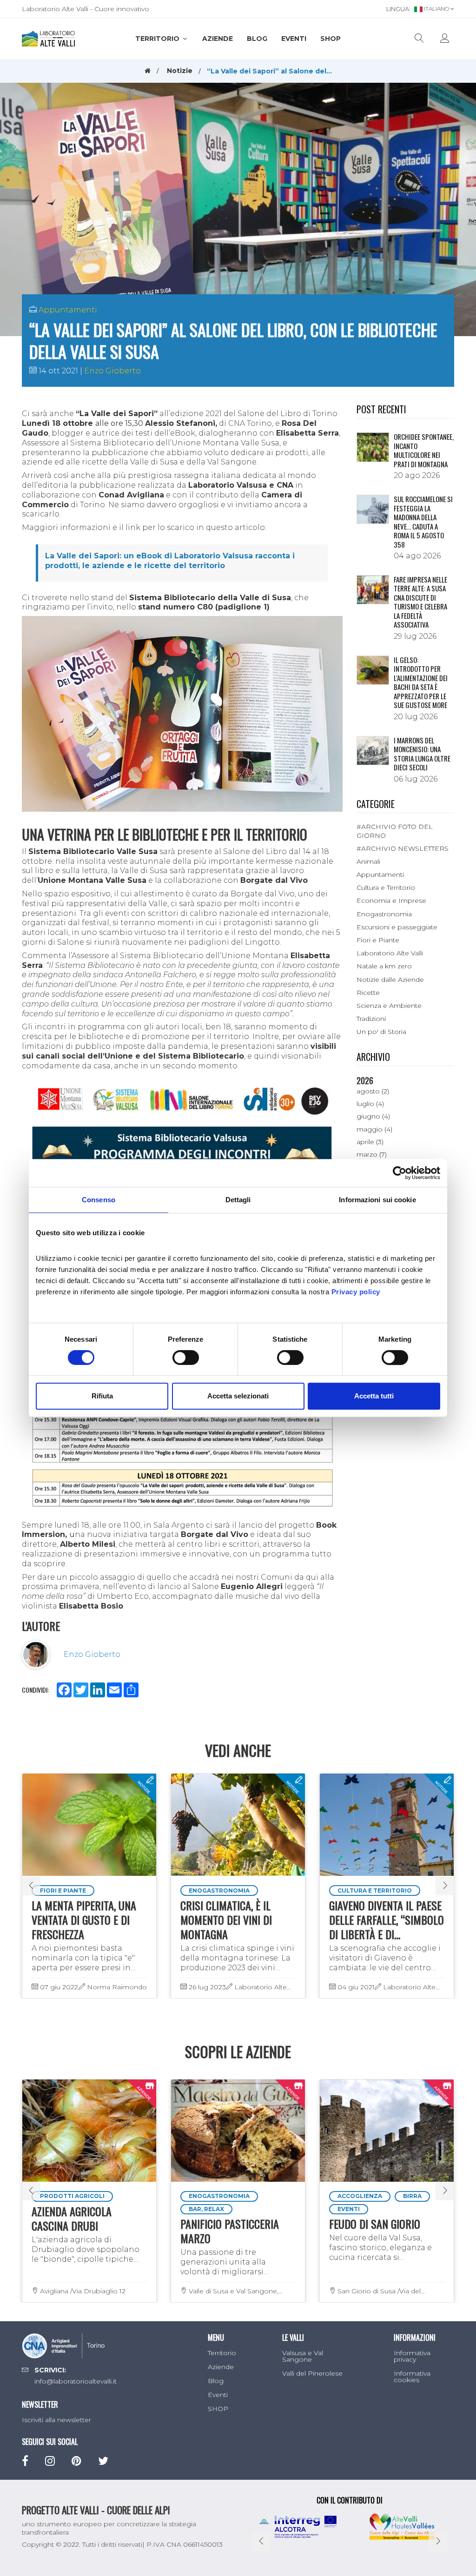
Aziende (218, 39)
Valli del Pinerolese (312, 2373)
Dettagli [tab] (238, 1200)
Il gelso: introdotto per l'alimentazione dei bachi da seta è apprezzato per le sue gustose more (421, 682)
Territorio (158, 39)
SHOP (331, 39)
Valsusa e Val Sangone (303, 2356)
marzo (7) (372, 1154)
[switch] (186, 1358)
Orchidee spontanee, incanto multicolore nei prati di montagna (424, 450)
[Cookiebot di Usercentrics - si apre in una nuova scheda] (400, 1173)
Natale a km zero (384, 966)
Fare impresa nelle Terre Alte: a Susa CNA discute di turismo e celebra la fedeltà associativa (420, 602)
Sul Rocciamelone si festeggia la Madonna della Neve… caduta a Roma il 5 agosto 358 (423, 522)
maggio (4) (374, 1129)
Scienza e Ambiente (389, 1006)
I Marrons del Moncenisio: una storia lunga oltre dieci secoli (422, 754)
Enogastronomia (384, 914)
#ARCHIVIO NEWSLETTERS (403, 848)
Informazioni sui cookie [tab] (377, 1200)
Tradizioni (371, 1019)
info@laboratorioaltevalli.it (76, 2381)
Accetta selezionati (238, 1396)
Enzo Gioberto (112, 371)
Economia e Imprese (391, 901)
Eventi (294, 39)
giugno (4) (373, 1116)
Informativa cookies (412, 2377)
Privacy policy (356, 1292)
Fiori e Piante (378, 940)
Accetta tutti (374, 1396)
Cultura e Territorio (386, 887)
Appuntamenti (68, 310)
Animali (368, 861)
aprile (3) (370, 1142)
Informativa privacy (412, 2356)
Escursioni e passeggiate (397, 927)
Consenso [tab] (99, 1200)
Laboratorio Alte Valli (390, 953)
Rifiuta (102, 1396)
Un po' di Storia (381, 1032)
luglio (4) (370, 1104)
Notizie (180, 71)
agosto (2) (373, 1091)
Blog (257, 39)
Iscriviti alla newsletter (56, 2420)
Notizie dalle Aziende (390, 980)
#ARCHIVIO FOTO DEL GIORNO (395, 831)
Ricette (368, 993)
